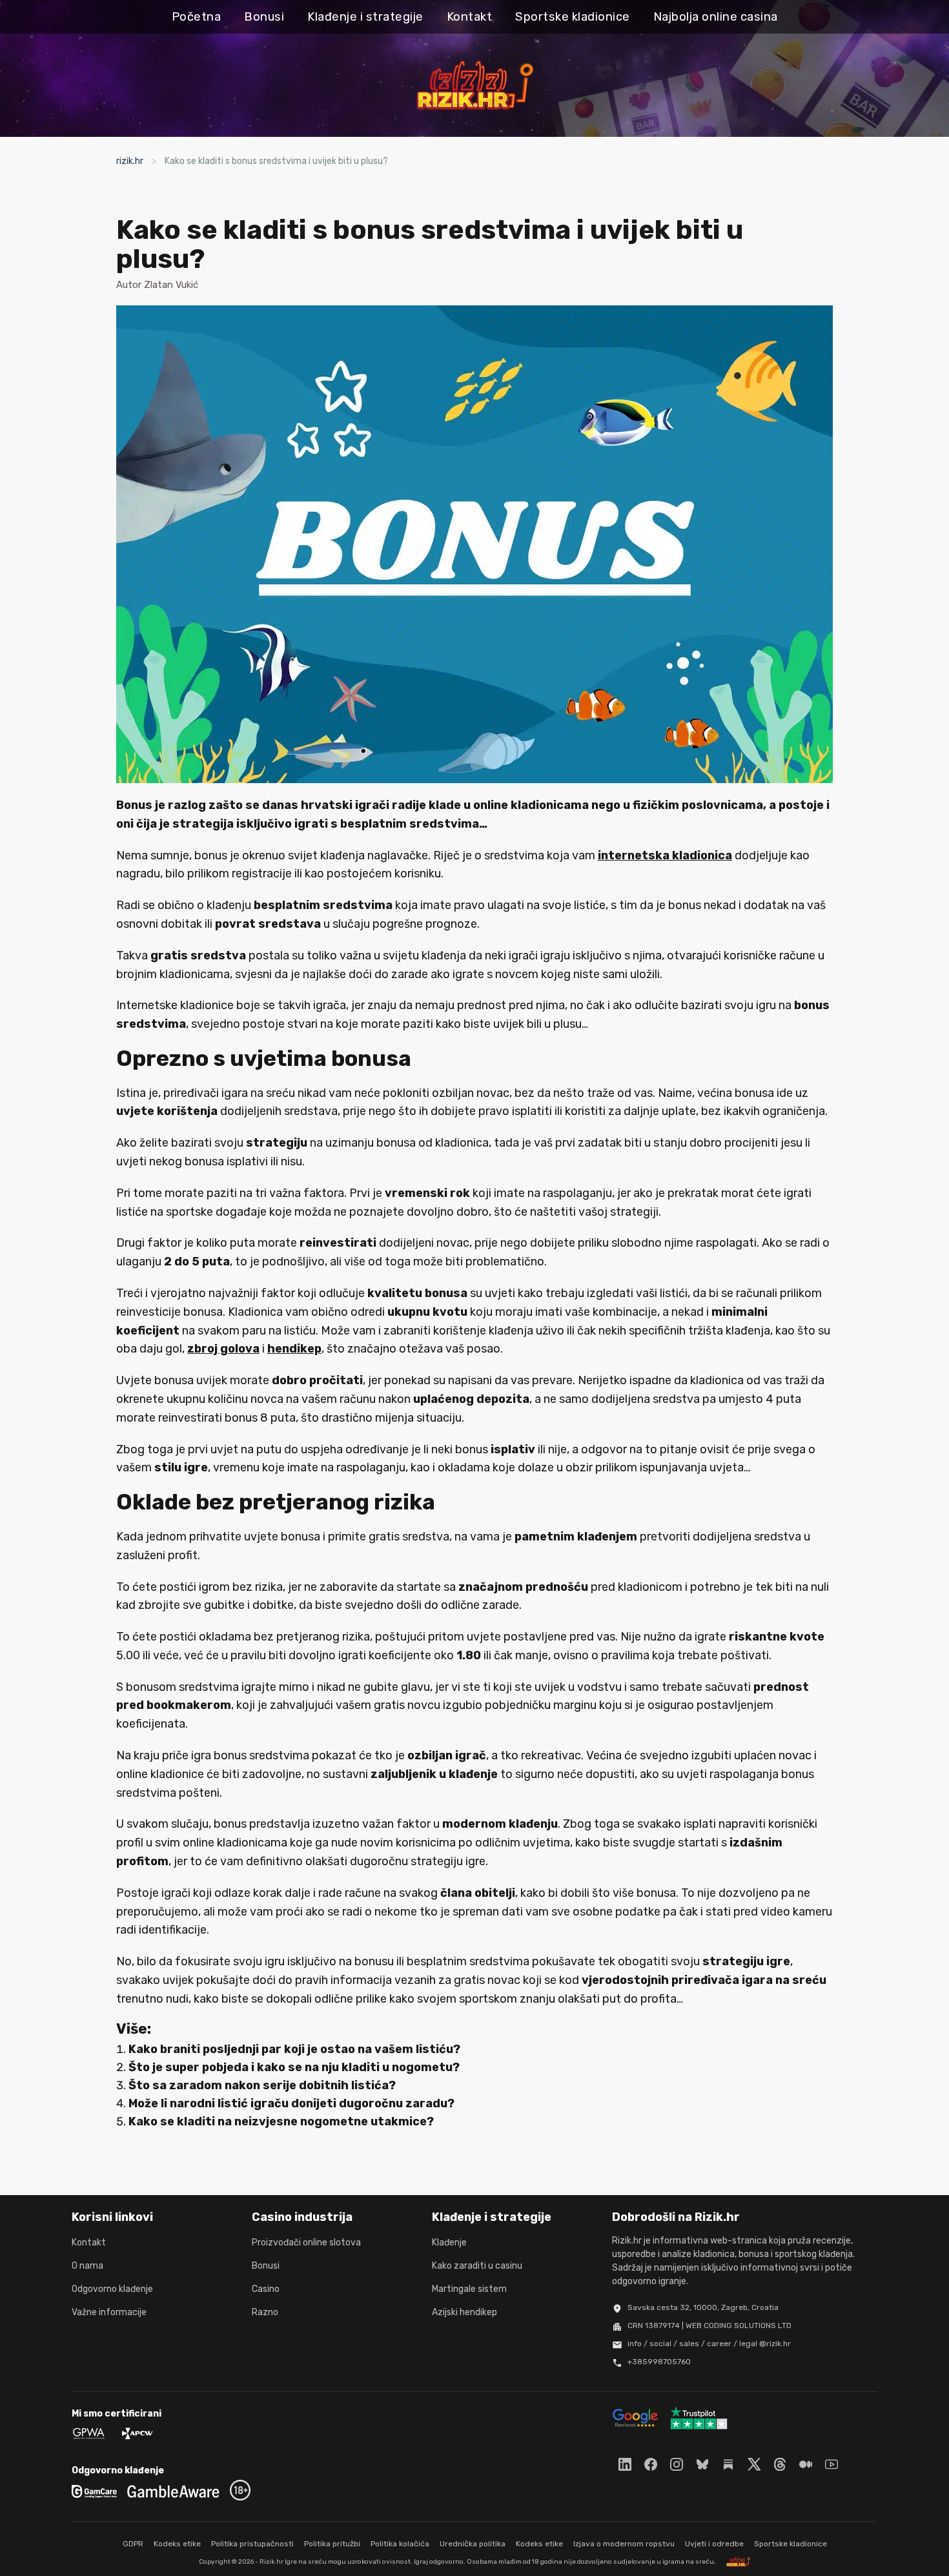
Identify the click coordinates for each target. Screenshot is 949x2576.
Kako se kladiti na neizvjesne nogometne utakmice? (281, 2121)
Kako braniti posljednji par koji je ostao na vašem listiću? (294, 2049)
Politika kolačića (400, 2544)
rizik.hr (130, 161)
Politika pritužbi (332, 2544)
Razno (265, 2312)
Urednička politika (473, 2544)
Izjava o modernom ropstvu (624, 2544)
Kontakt (470, 17)
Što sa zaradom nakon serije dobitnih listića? (262, 2085)
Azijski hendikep (464, 2312)
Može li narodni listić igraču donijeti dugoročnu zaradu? (291, 2103)
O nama (87, 2266)
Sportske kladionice (573, 17)
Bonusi (264, 17)
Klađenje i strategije (365, 17)
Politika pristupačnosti (252, 2544)
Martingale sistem (469, 2289)
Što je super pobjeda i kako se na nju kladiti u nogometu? (294, 2067)
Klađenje (449, 2243)
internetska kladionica (665, 855)
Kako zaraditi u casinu (477, 2266)
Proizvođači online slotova (306, 2243)
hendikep (294, 1349)
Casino (266, 2289)
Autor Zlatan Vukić (157, 285)
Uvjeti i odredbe (714, 2544)
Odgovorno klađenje (112, 2289)
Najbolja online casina (716, 17)
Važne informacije (109, 2312)
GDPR (133, 2544)
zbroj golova (223, 1349)
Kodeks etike (177, 2544)
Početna (197, 17)
